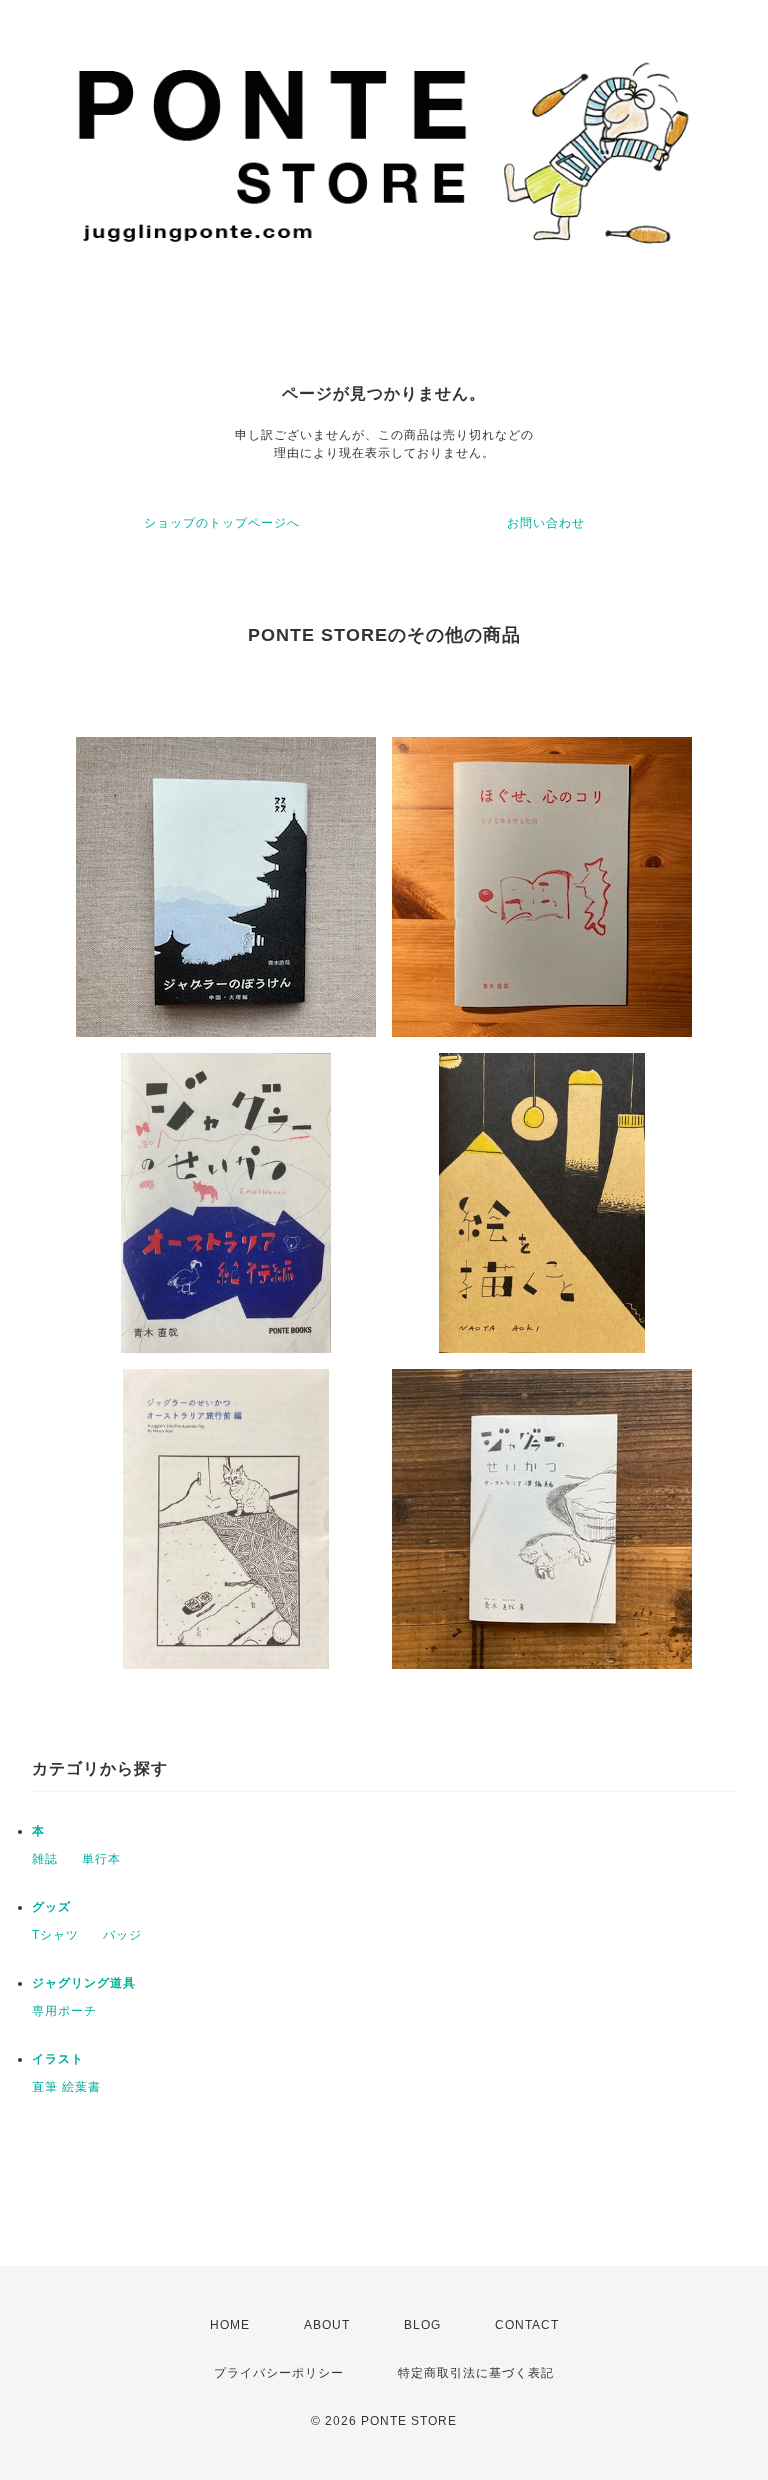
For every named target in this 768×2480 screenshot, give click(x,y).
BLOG (422, 2325)
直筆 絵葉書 (66, 2087)
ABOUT (327, 2325)
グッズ (51, 1907)
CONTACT (527, 2325)
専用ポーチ (64, 2011)
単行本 (101, 1859)
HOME (230, 2325)
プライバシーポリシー (279, 2373)
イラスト (58, 2059)
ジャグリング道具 (84, 1983)
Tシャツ (55, 1935)
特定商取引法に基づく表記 (476, 2373)
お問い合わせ (546, 523)
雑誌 (45, 1859)
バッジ (122, 1935)
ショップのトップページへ (222, 523)
